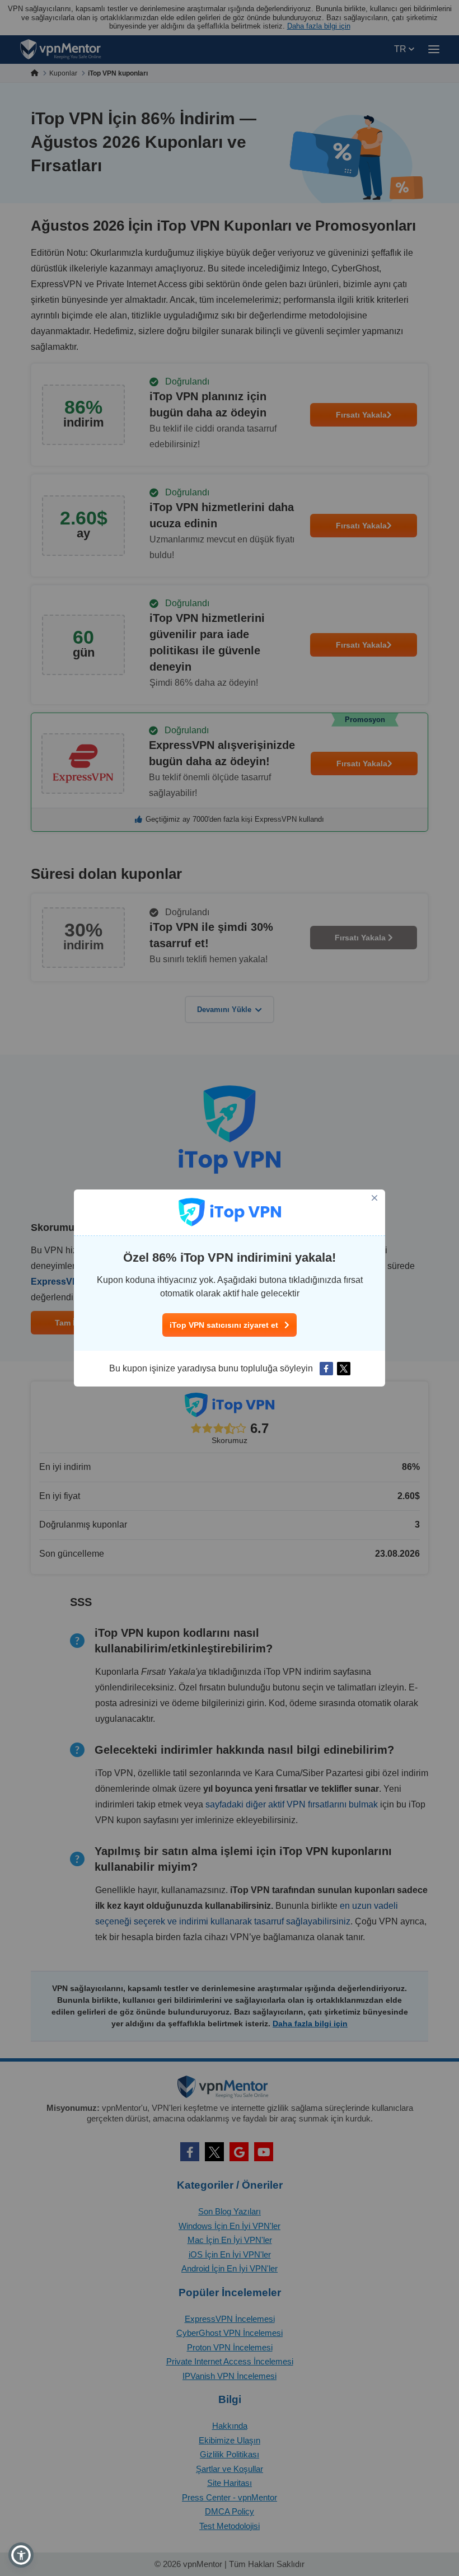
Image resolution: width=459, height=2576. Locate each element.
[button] (21, 2555)
